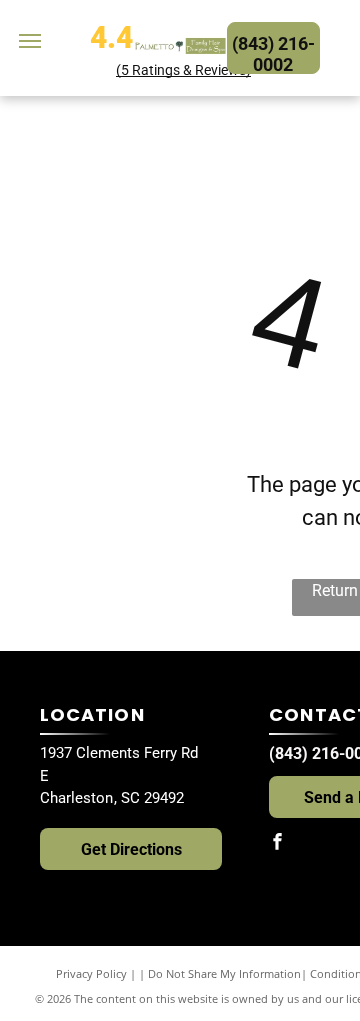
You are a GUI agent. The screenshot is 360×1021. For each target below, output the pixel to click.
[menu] (30, 41)
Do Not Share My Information (224, 973)
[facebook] (277, 843)
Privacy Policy (91, 973)
